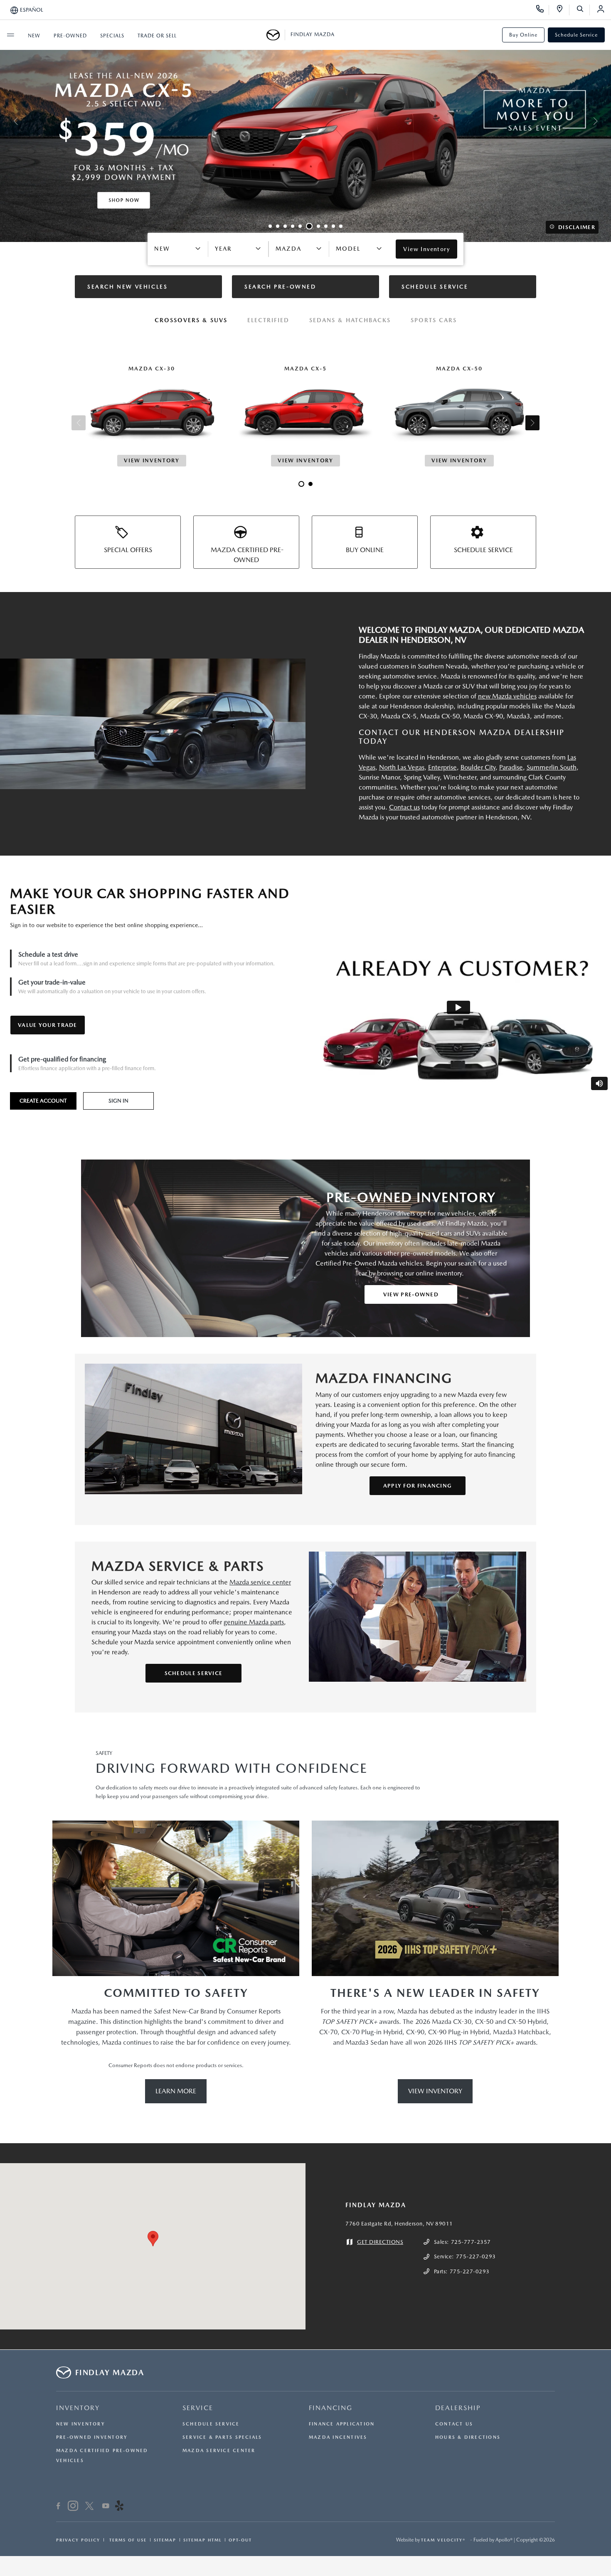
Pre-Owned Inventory (92, 2437)
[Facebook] (58, 2507)
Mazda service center (260, 1582)
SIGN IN (118, 1101)
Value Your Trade (48, 1025)
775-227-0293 (476, 2256)
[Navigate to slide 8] (326, 226)
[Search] (583, 10)
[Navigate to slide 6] (308, 226)
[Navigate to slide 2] (278, 226)
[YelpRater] (119, 2507)
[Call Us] (543, 10)
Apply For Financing (418, 1486)
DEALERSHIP (458, 2408)
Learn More (176, 2091)
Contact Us (454, 2424)
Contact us (404, 807)
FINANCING (331, 2408)
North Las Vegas (402, 767)
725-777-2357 (471, 2242)
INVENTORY (78, 2408)
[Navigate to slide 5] (300, 226)
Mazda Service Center (219, 2451)
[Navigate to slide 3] (285, 226)
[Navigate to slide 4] (293, 226)
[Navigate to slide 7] (317, 226)
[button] (153, 2239)
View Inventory (435, 2091)
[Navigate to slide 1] (270, 226)
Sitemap (165, 2540)
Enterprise (442, 767)
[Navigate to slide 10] (341, 226)
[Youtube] (106, 2507)
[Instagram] (73, 2507)
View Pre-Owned (411, 1294)
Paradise (511, 767)
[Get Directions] (563, 10)
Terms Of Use (127, 2540)
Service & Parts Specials (222, 2437)
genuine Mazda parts (254, 1622)
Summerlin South (552, 767)
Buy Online (523, 35)
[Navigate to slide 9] (333, 226)
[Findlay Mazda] (276, 35)
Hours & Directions (468, 2437)
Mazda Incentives (338, 2437)
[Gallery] (305, 121)
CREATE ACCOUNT (43, 1101)
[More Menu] (10, 35)
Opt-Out (240, 2540)
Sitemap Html (202, 2540)
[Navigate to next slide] (605, 121)
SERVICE (198, 2408)
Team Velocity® (443, 2540)
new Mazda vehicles (507, 696)
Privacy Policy (78, 2540)
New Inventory (81, 2424)
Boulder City (478, 767)
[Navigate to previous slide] (6, 121)
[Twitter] (89, 2507)
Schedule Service (576, 35)
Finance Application (342, 2424)
